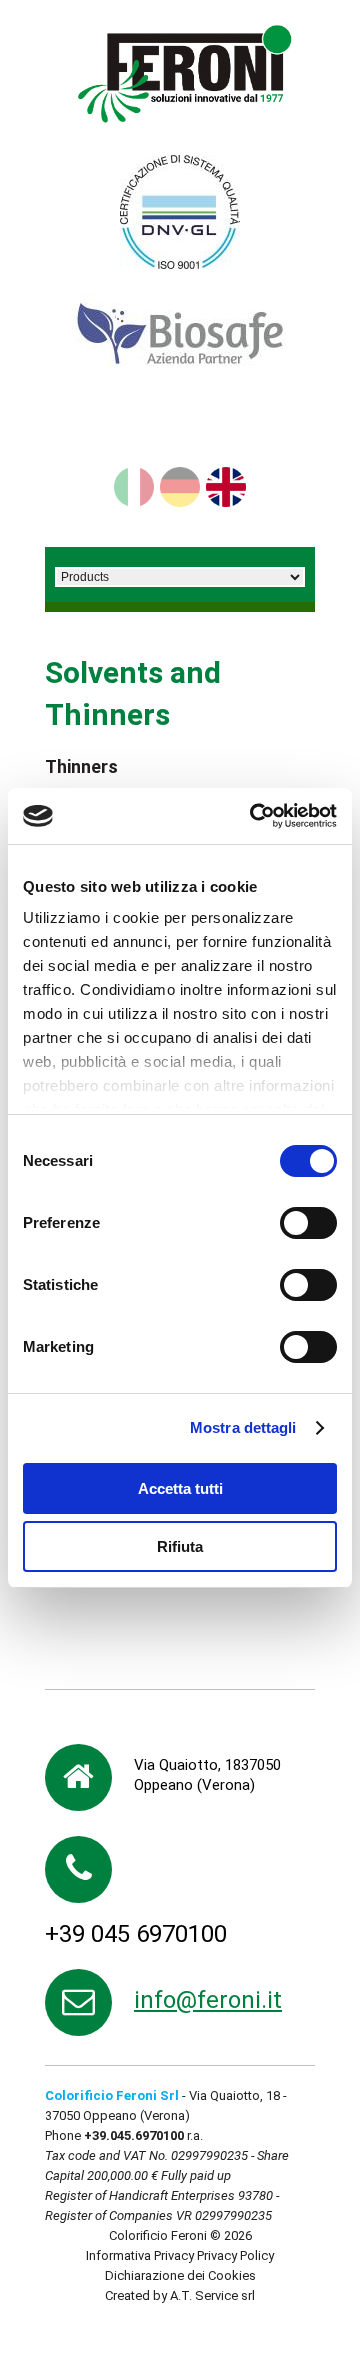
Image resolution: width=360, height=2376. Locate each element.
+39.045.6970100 (134, 2135)
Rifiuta (180, 1546)
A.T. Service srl (212, 2295)
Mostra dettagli (243, 1427)
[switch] (308, 1223)
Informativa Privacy (140, 2255)
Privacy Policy (235, 2255)
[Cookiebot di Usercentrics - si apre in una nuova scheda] (254, 816)
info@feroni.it (208, 2000)
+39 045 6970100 (136, 1934)
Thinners (81, 766)
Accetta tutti (180, 1488)
